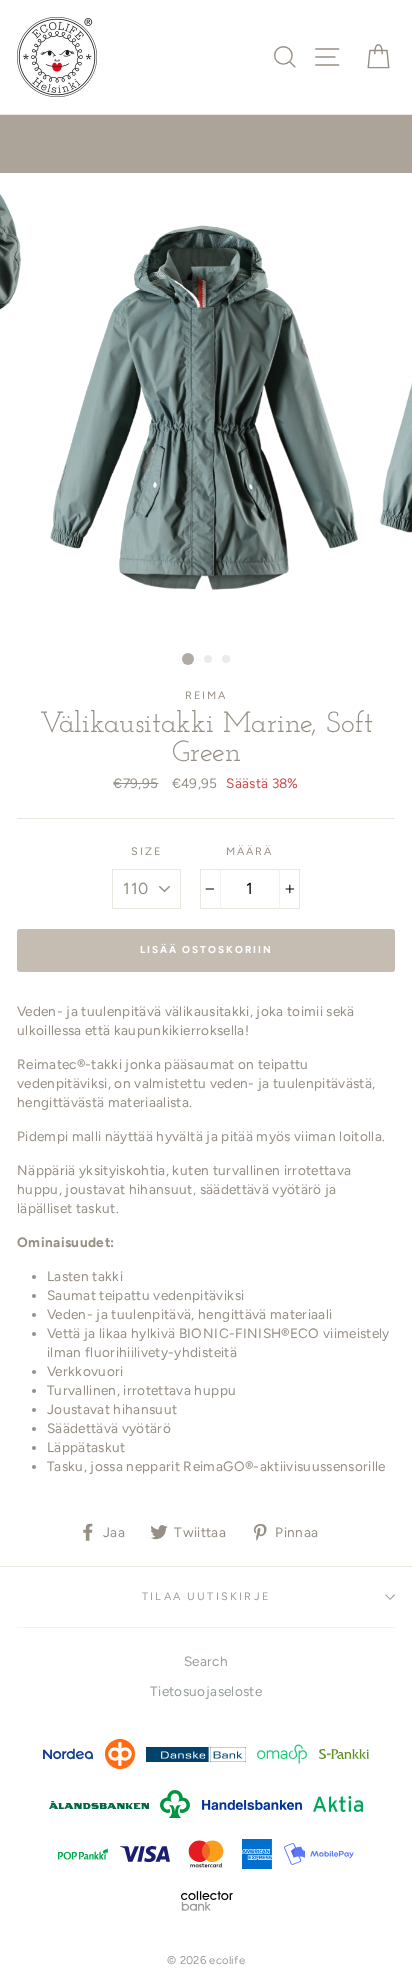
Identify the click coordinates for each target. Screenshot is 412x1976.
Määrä (250, 851)
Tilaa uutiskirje (206, 1596)
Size (147, 851)
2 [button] (209, 660)
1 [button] (188, 659)
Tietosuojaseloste (206, 1691)
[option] (206, 407)
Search (206, 1661)
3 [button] (227, 660)
